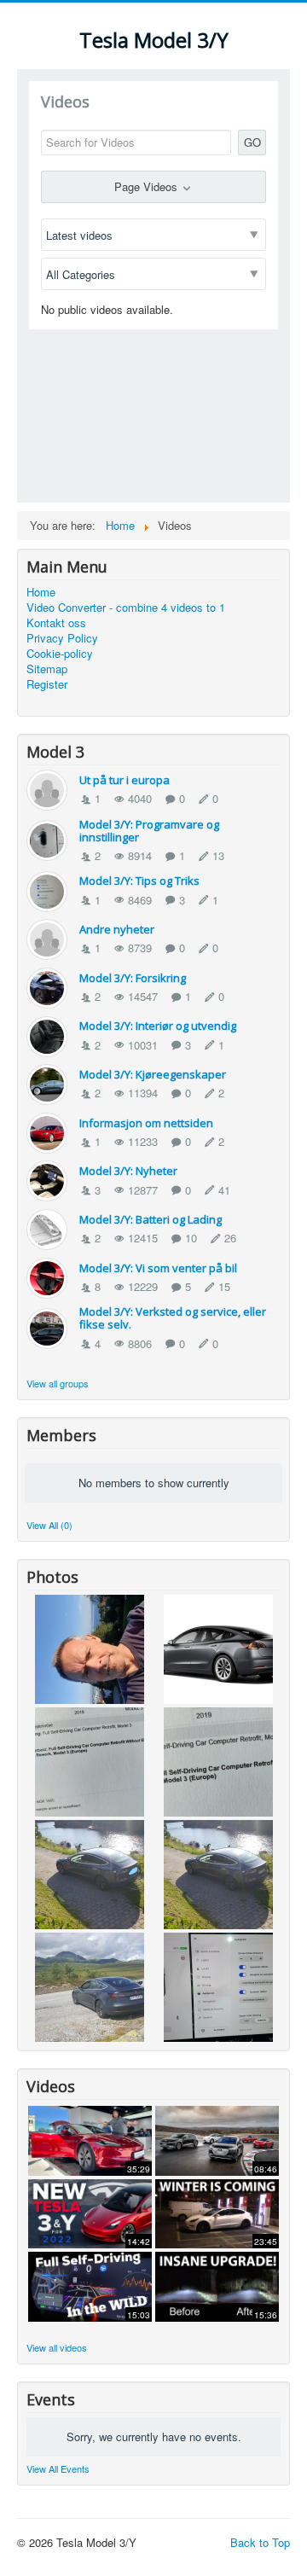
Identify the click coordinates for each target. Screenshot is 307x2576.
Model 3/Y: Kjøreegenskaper (153, 1074)
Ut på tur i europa (125, 780)
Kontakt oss (56, 623)
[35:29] (90, 2139)
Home (41, 592)
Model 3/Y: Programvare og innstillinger (149, 831)
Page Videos (148, 186)
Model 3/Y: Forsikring (133, 978)
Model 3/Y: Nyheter (128, 1171)
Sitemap (47, 669)
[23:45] (217, 2212)
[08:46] (217, 2139)
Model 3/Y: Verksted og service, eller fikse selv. (173, 1318)
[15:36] (217, 2285)
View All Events (58, 2468)
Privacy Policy (62, 638)
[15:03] (90, 2285)
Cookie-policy (60, 654)
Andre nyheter (117, 929)
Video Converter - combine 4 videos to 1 (126, 608)
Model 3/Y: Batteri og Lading (151, 1219)
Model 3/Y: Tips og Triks (139, 881)
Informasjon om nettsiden (146, 1123)
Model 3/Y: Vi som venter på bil (158, 1268)
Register (47, 684)
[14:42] (90, 2212)
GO (252, 142)
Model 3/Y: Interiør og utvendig (158, 1026)
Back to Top (260, 2542)
